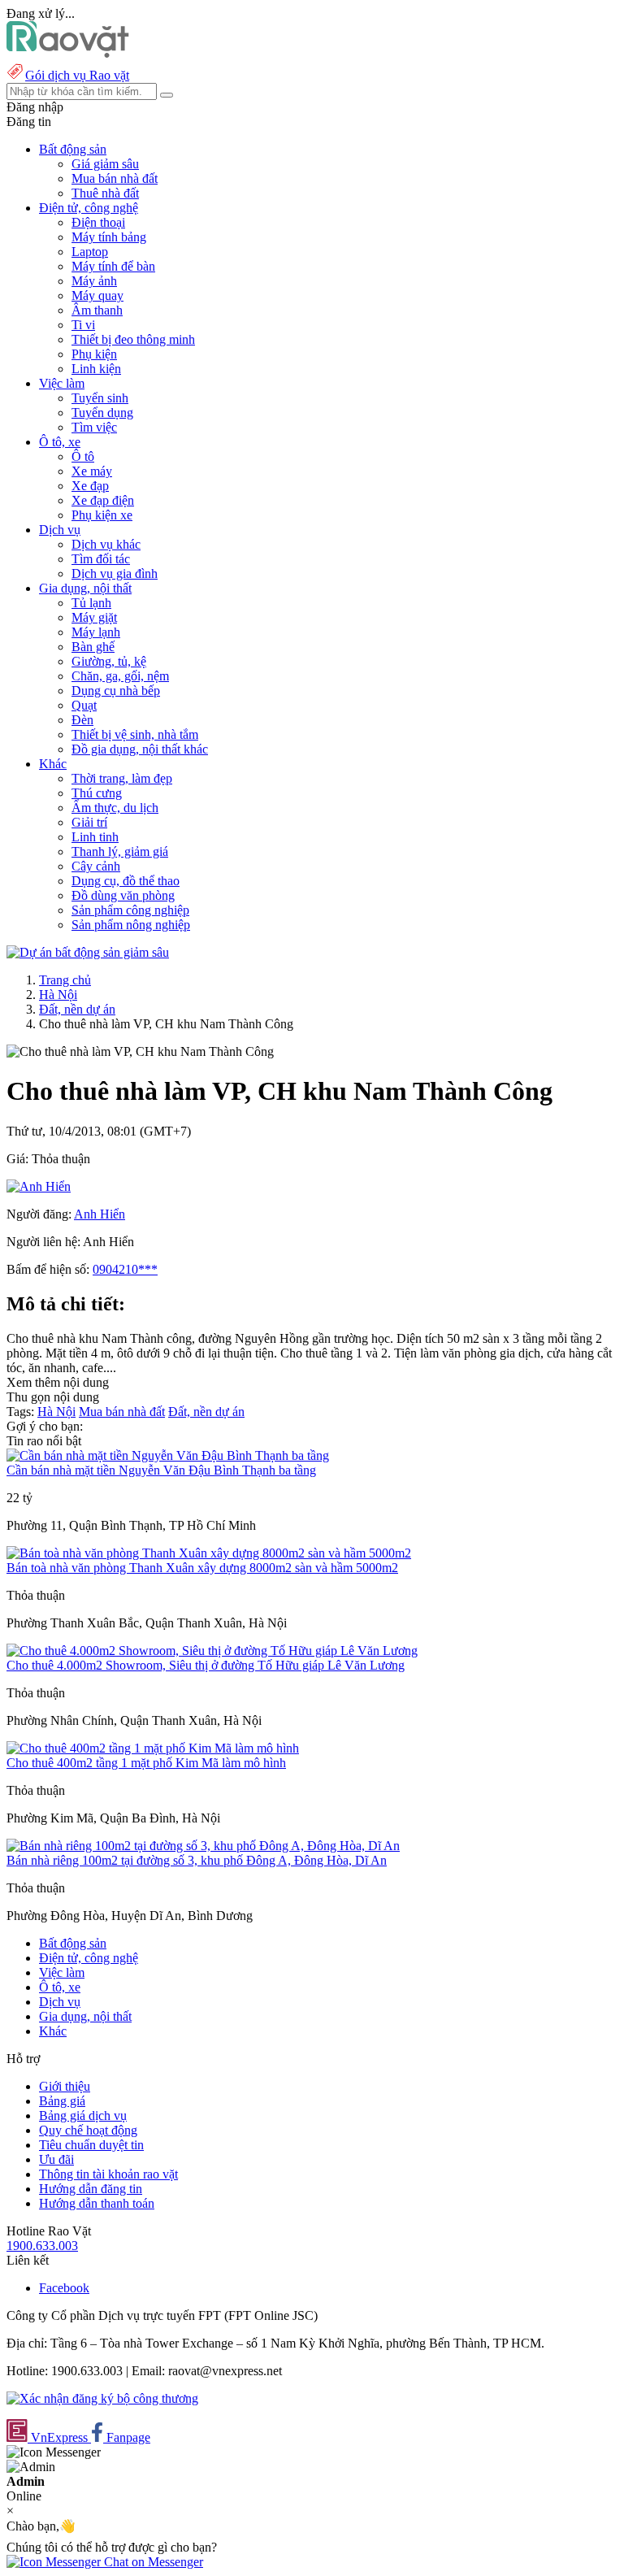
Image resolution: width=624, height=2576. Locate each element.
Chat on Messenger (152, 2562)
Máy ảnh (94, 281)
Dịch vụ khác (106, 544)
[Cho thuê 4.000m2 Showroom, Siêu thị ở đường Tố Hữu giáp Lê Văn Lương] (212, 1651)
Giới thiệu (65, 2086)
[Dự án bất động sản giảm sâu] (88, 952)
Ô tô (83, 456)
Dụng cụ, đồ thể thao (126, 881)
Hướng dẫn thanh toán (97, 2203)
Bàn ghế (93, 647)
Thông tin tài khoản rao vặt (108, 2174)
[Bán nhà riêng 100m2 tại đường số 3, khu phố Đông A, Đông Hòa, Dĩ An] (203, 1846)
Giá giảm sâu (105, 164)
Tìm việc (94, 427)
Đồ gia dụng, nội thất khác (140, 749)
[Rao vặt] (68, 53)
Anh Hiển (100, 1214)
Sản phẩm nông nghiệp (131, 925)
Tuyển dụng (102, 413)
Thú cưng (97, 793)
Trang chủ (65, 980)
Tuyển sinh (100, 398)
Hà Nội (58, 995)
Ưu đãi (56, 2159)
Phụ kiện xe (102, 515)
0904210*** (125, 1269)
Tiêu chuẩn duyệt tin (91, 2145)
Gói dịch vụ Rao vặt (77, 75)
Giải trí (89, 822)
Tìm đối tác (101, 559)
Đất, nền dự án (77, 1009)
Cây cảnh (96, 866)
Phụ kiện (94, 354)
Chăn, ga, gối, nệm (120, 676)
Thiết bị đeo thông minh (133, 339)
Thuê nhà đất (105, 193)
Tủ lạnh (91, 603)
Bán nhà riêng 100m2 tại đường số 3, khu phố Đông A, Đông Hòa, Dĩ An (197, 1860)
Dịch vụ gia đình (115, 573)
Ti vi (83, 325)
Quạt (84, 705)
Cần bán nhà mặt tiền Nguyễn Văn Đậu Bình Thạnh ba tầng (161, 1470)
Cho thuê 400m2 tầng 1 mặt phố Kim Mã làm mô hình (146, 1763)
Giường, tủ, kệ (109, 661)
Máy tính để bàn (113, 266)
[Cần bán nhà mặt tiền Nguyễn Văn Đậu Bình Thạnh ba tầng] (168, 1455)
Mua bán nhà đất (115, 178)
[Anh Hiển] (39, 1186)
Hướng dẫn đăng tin (91, 2189)
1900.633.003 (42, 2246)
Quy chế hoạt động (88, 2130)
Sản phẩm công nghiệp (130, 910)
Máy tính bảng (109, 237)
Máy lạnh (96, 632)
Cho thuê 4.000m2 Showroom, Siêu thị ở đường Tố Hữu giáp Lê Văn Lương (206, 1665)
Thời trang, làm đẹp (122, 778)
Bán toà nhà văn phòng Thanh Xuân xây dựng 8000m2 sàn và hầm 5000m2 (202, 1568)
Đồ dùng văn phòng (123, 895)
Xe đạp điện (103, 500)
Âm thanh (97, 310)
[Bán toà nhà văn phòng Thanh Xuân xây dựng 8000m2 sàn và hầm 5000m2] (209, 1553)
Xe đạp (90, 486)
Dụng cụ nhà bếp (116, 691)
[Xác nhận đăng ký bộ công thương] (102, 2398)
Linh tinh (95, 837)
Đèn (82, 720)
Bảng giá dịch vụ (83, 2116)
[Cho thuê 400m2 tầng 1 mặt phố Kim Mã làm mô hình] (153, 1748)
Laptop (90, 252)
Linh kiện (96, 369)
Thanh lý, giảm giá (120, 851)
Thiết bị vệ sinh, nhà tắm (135, 734)
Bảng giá (62, 2101)
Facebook (64, 2288)
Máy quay (97, 295)
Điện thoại (98, 222)
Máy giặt (94, 617)
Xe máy (92, 471)
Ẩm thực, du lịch (115, 808)
